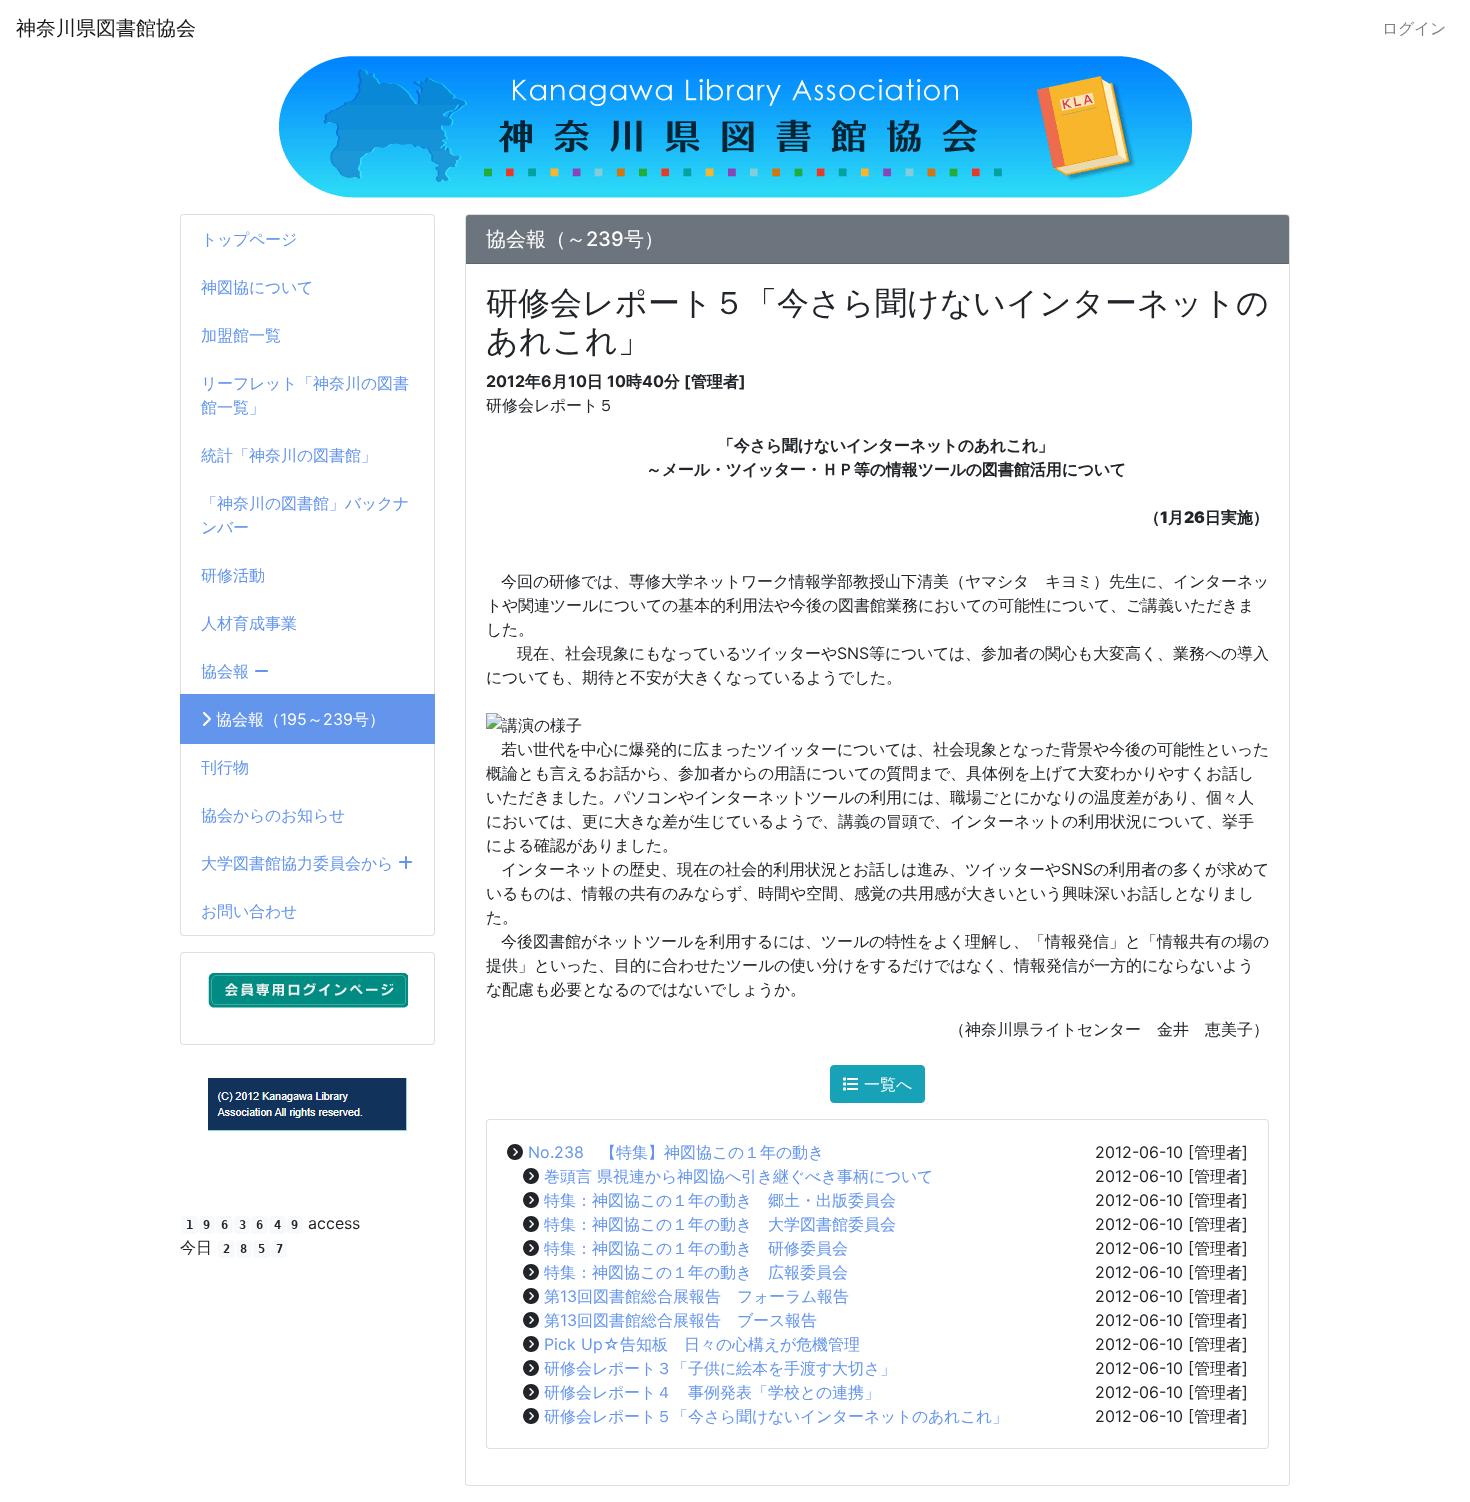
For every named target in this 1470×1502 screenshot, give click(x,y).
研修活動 (233, 575)
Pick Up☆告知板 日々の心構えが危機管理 (702, 1344)
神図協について (257, 287)
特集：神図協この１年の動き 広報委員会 (696, 1272)
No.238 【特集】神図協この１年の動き (676, 1152)
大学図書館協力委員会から (299, 863)
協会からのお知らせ (273, 815)
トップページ (249, 239)
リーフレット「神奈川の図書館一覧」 (305, 395)
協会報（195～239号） (298, 719)
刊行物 (225, 767)
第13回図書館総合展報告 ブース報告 (680, 1320)
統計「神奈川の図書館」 (289, 455)
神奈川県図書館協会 (106, 28)
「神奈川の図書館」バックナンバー (305, 515)
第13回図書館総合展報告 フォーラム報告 (696, 1296)
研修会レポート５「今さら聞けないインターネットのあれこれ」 (776, 1416)
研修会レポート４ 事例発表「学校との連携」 (712, 1392)
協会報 (227, 671)
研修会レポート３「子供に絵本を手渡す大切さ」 (720, 1368)
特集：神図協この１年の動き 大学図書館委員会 (720, 1224)
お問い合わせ (249, 911)
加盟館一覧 (241, 335)
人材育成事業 (249, 623)
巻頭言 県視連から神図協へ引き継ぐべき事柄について (738, 1176)
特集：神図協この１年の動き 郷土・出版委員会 (720, 1200)
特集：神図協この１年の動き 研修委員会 (696, 1248)
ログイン (1414, 28)
